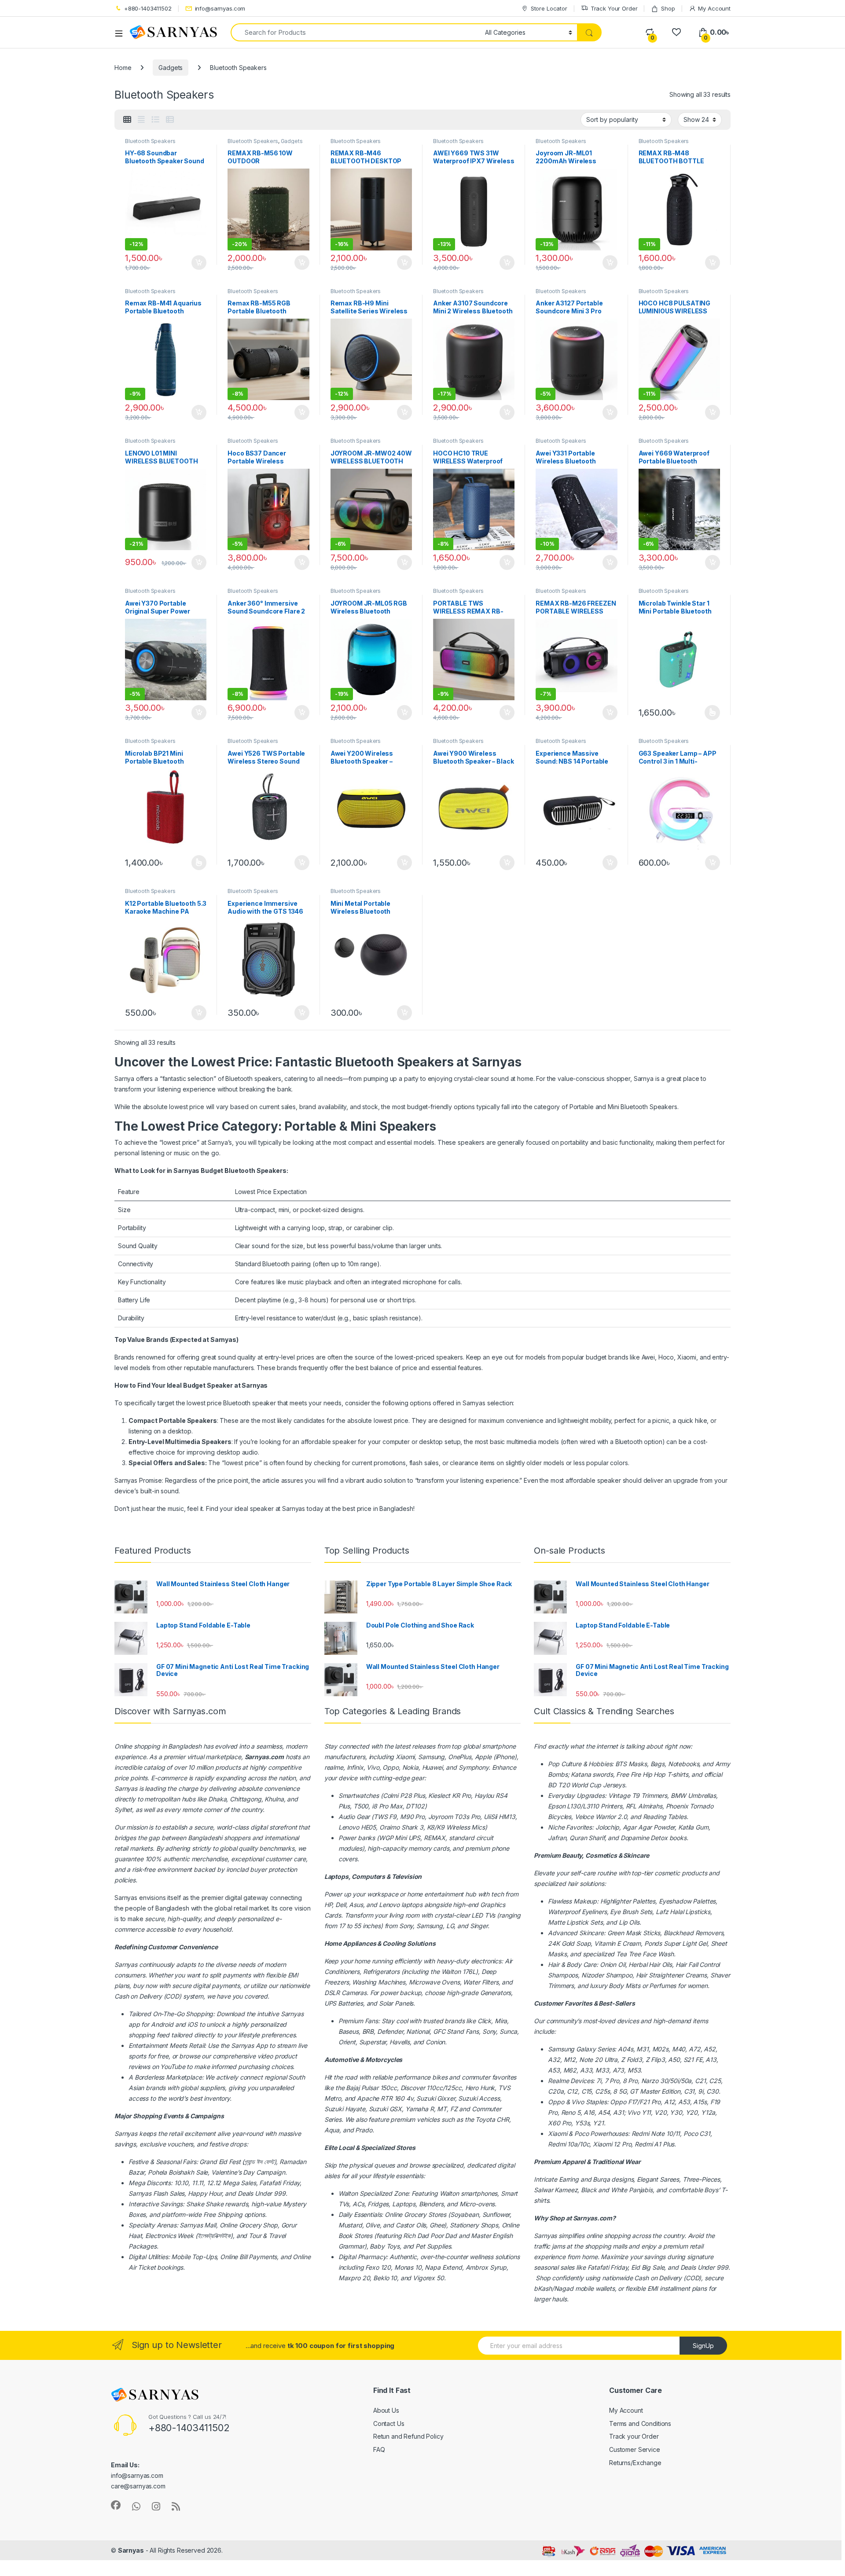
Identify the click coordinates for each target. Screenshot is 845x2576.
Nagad (564, 2288)
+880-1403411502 (148, 8)
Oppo (556, 2102)
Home (123, 68)
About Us (386, 2410)
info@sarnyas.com (220, 8)
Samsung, (432, 1757)
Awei (647, 1357)
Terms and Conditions (640, 2423)
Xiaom (686, 1357)
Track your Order (634, 2436)
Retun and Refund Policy (408, 2436)
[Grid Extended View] (141, 120)
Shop (668, 8)
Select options (709, 713)
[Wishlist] (676, 32)
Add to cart (199, 263)
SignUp (703, 2346)
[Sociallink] (116, 2505)
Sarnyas (294, 1508)
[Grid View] (127, 120)
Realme (558, 2081)
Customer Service (635, 2449)
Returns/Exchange (635, 2463)
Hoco (666, 1357)
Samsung (561, 2049)
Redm (643, 2144)
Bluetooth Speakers (150, 141)
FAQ (379, 2449)
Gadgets (171, 68)
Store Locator (549, 8)
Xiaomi (405, 1757)
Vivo (577, 2102)
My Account (714, 8)
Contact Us (389, 2423)
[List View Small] (170, 120)
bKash (543, 2288)
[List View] (155, 120)
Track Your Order (614, 8)
